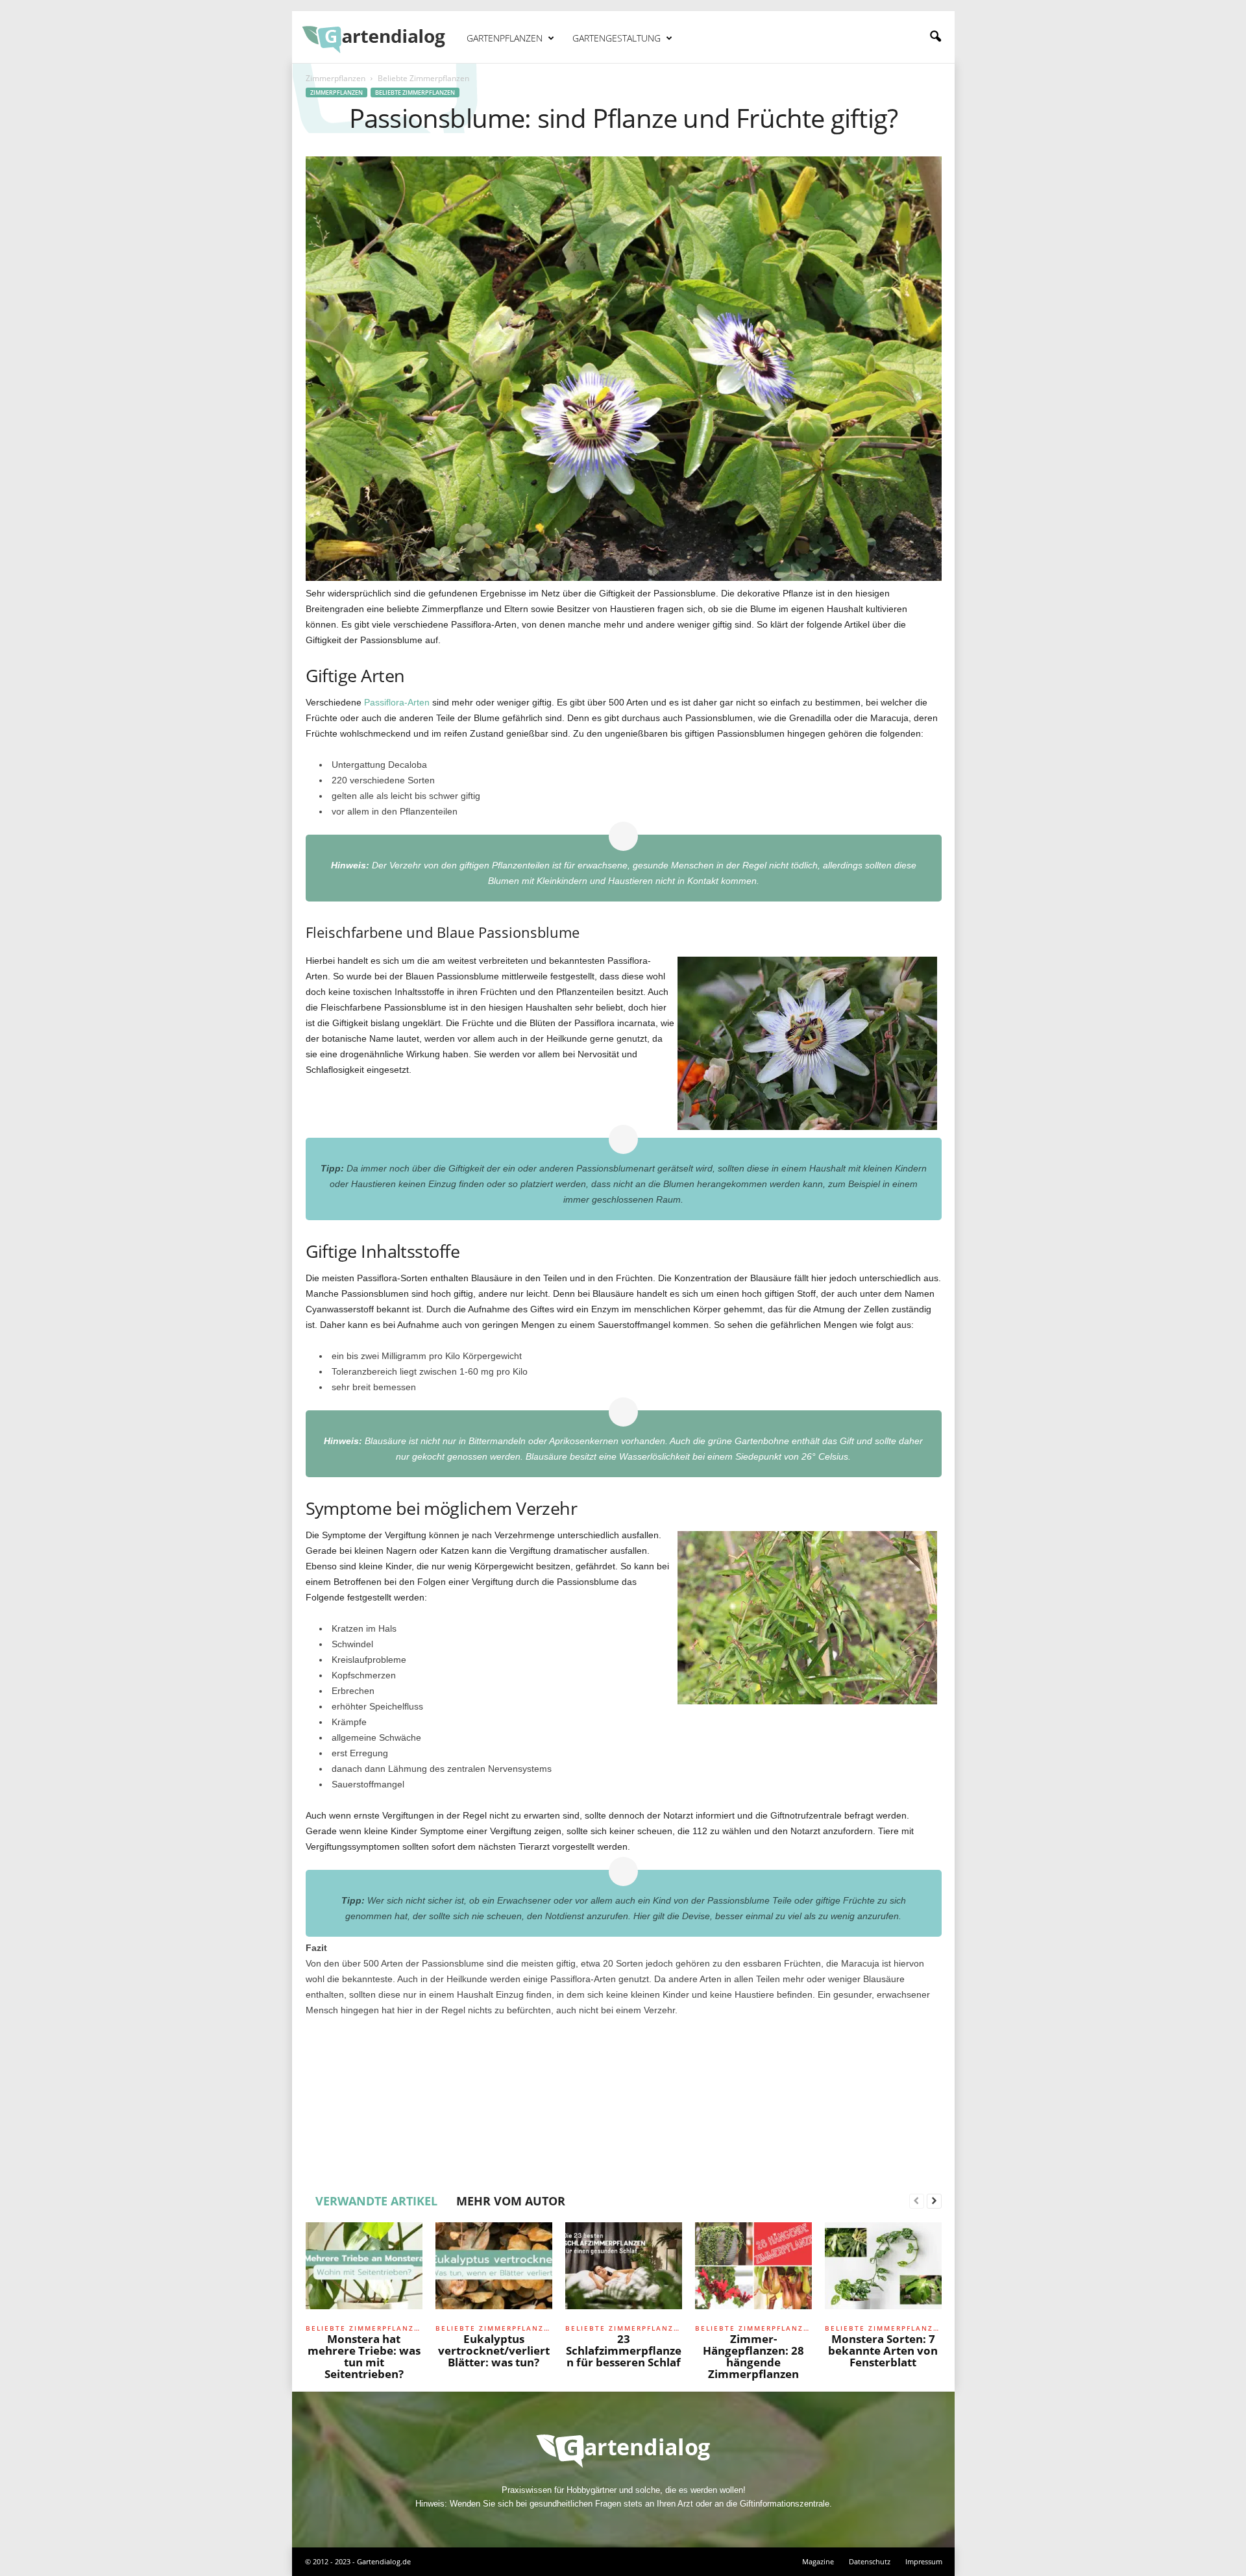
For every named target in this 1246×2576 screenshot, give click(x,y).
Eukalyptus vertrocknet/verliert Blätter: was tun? (494, 2350)
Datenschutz (870, 2561)
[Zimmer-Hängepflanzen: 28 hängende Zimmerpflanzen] (753, 2271)
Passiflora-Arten (397, 702)
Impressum (924, 2561)
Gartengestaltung (617, 38)
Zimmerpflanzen (336, 78)
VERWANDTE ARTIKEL (376, 2201)
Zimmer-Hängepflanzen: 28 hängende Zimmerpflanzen (753, 2356)
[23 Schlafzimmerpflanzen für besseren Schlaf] (624, 2271)
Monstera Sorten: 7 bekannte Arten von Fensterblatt (883, 2350)
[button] (935, 37)
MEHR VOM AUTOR (511, 2201)
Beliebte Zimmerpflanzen (415, 92)
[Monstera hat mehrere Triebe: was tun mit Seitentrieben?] (364, 2271)
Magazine (818, 2561)
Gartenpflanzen (505, 38)
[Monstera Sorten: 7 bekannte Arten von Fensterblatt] (883, 2271)
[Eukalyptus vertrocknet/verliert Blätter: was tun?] (494, 2271)
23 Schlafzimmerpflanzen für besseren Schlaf (624, 2350)
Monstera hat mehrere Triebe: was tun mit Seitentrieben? (364, 2356)
